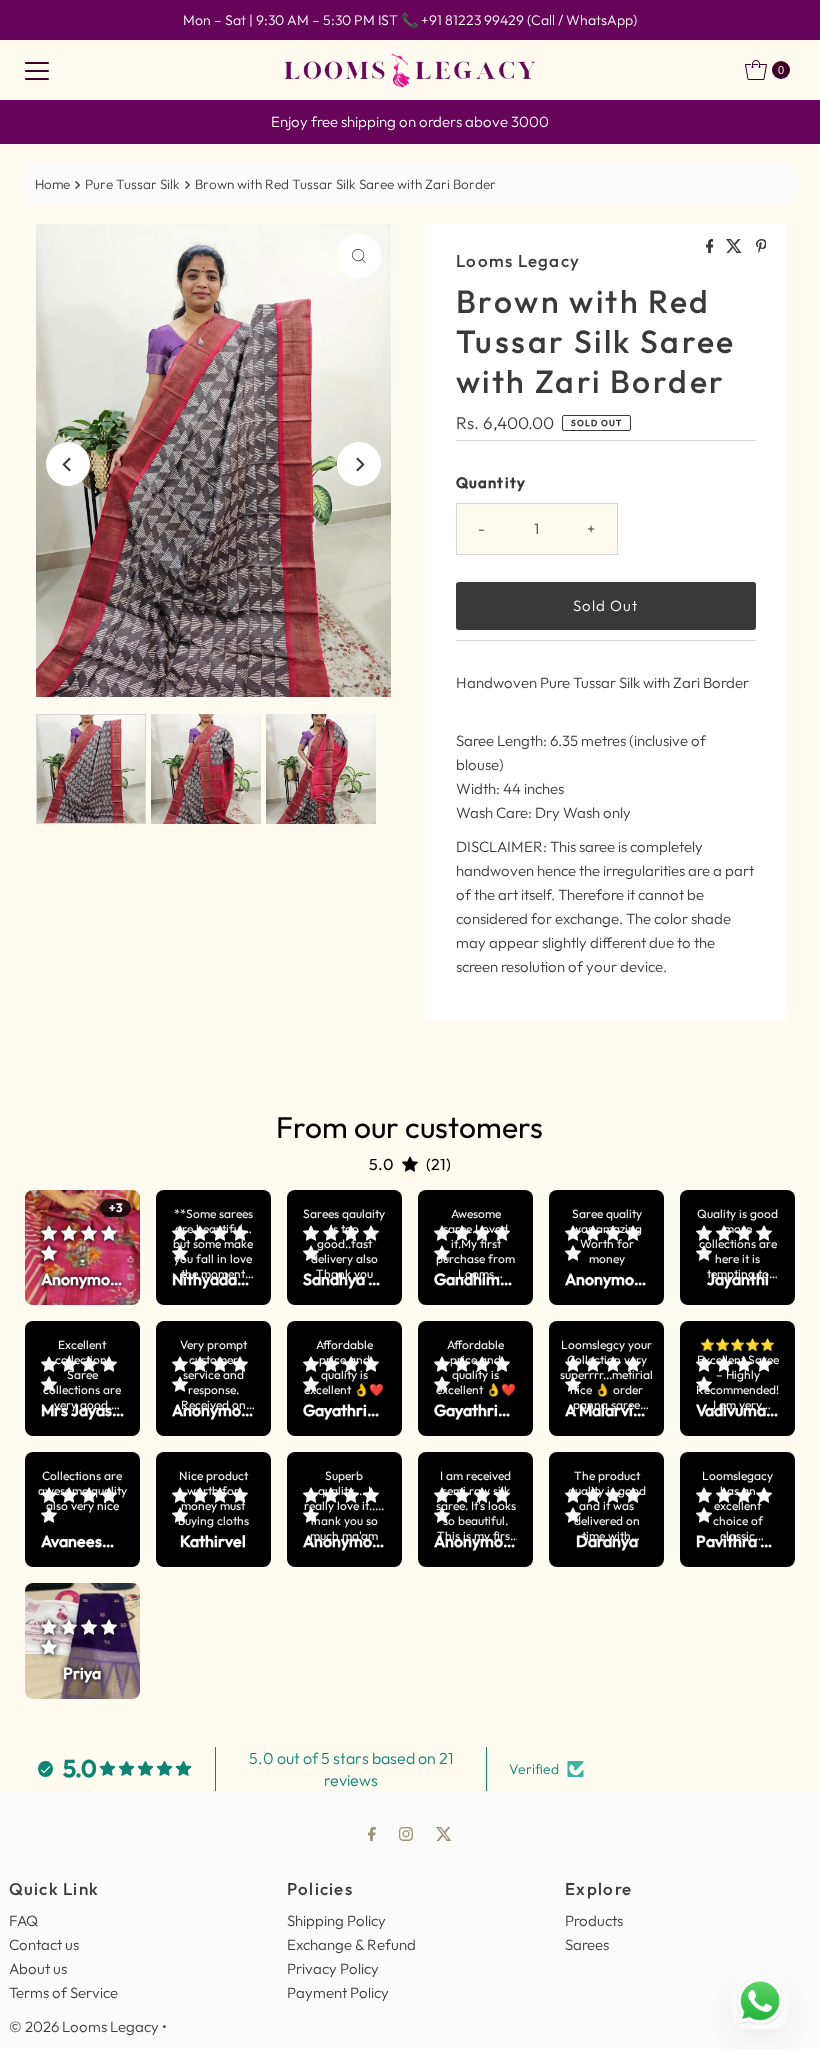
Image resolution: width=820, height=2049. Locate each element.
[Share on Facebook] (711, 247)
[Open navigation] (37, 70)
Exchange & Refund (351, 1944)
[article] (82, 1247)
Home (52, 184)
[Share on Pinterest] (761, 247)
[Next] (359, 464)
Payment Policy (338, 1992)
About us (38, 1968)
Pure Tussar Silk (132, 184)
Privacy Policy (333, 1968)
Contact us (44, 1944)
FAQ (23, 1920)
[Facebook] (372, 1833)
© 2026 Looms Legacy (84, 2026)
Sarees (587, 1944)
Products (594, 1920)
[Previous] (68, 464)
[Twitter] (444, 1833)
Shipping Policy (336, 1920)
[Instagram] (406, 1833)
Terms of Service (63, 1992)
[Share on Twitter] (735, 247)
